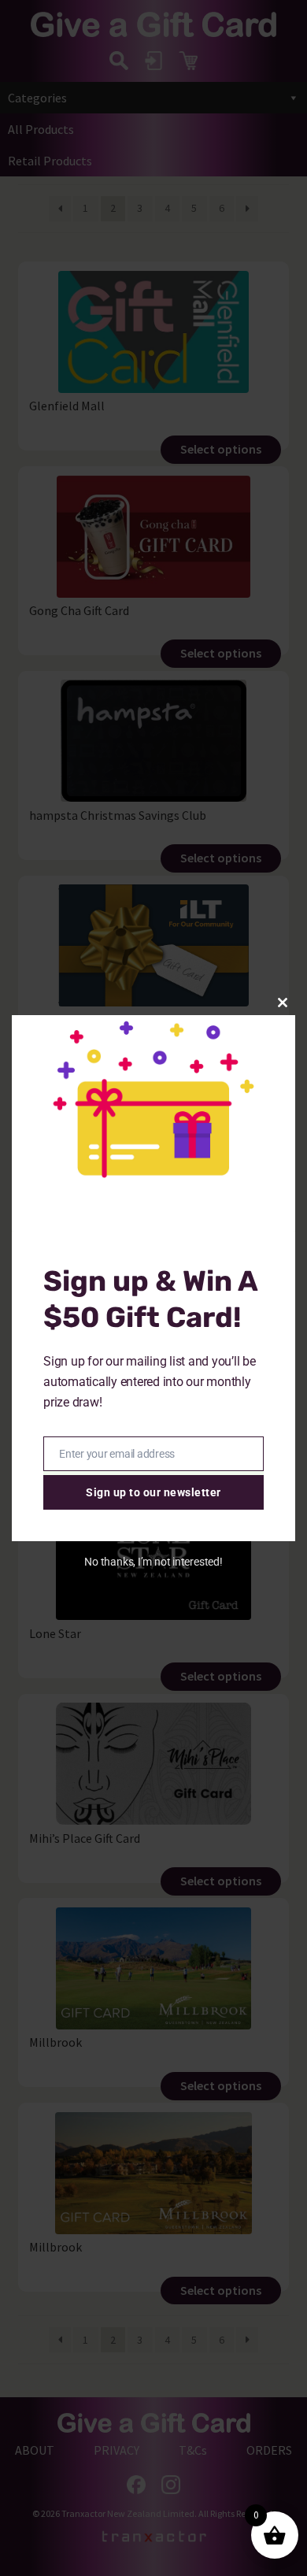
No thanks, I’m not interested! (153, 1562)
